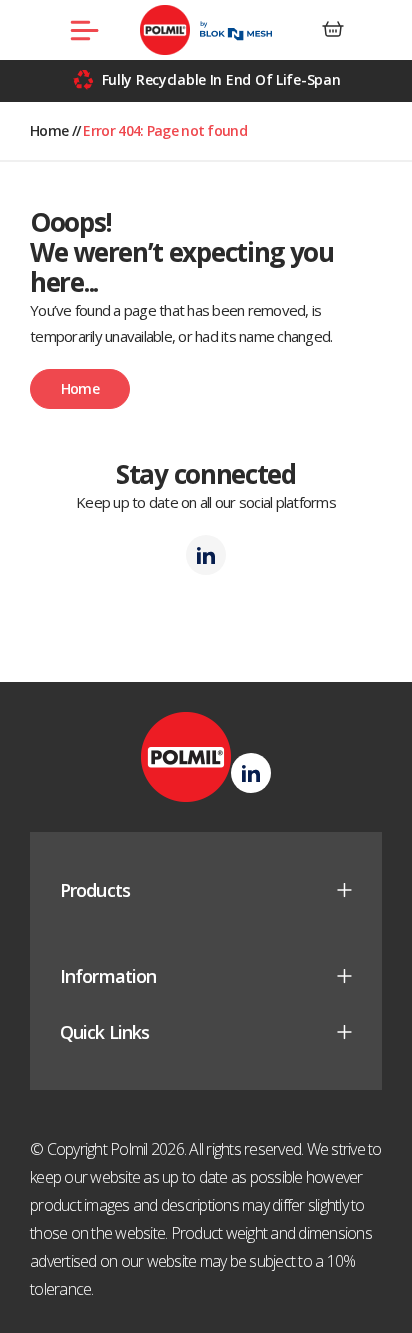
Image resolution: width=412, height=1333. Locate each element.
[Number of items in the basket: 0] (333, 30)
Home (49, 130)
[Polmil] (206, 30)
